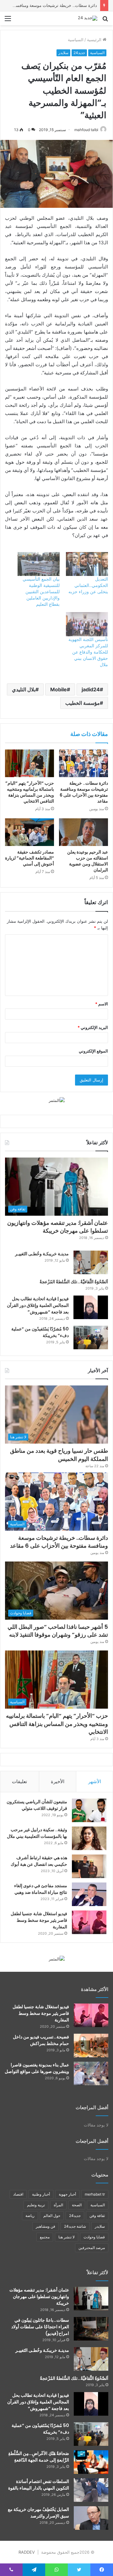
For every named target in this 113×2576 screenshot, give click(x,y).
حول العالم (52, 2216)
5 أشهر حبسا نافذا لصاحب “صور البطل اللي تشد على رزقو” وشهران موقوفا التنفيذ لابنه (58, 1631)
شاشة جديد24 (75, 2226)
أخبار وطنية (41, 2194)
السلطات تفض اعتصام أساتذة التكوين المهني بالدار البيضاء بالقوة (39, 2485)
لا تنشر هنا (67, 2237)
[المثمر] (57, 1100)
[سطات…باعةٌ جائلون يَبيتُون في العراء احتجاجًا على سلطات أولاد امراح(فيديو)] (91, 2329)
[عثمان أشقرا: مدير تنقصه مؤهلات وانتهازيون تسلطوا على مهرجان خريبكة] (91, 2299)
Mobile (59, 689)
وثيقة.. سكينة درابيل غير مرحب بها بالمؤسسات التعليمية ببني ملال (37, 1833)
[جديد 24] (88, 18)
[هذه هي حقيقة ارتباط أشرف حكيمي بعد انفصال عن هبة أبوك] (89, 1866)
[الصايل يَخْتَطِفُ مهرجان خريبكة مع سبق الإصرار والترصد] (91, 2518)
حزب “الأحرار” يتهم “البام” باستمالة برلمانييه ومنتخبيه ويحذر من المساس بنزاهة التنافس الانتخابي (30, 792)
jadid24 (91, 689)
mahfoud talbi (86, 130)
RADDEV (27, 2552)
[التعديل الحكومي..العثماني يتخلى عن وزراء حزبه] (87, 564)
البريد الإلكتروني (93, 1027)
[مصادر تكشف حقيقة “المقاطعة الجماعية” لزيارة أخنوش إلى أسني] (30, 832)
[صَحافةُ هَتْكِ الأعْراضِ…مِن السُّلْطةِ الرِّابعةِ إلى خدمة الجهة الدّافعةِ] (91, 2462)
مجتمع (45, 2237)
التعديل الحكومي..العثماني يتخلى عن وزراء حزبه (88, 585)
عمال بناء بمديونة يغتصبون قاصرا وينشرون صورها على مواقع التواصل (37, 2068)
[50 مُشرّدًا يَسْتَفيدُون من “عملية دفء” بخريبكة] (91, 1338)
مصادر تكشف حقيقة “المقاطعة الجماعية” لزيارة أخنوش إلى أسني (30, 858)
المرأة (58, 2205)
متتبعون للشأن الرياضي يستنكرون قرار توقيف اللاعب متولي (37, 1805)
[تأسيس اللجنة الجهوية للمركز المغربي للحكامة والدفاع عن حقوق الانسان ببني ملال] (87, 624)
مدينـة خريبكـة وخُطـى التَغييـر (42, 1254)
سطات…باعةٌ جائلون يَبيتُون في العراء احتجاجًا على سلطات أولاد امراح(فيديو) (40, 2327)
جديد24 (79, 53)
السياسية (76, 40)
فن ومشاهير (46, 2226)
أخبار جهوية (67, 2194)
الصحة (77, 2205)
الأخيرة (58, 1781)
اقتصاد (18, 2194)
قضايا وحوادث (94, 2237)
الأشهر (95, 1781)
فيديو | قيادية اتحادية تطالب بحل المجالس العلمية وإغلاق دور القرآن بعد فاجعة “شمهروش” (38, 1305)
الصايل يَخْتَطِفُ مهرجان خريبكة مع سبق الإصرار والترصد (38, 2513)
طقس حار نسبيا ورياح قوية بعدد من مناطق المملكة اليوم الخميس (59, 1455)
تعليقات (19, 1781)
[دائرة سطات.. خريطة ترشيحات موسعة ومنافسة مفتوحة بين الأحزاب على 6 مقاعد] (83, 763)
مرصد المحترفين (92, 2248)
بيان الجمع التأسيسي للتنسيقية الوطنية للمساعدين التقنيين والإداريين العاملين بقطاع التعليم (41, 591)
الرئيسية (95, 40)
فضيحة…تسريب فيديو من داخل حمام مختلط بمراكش (41, 2040)
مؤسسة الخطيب (83, 703)
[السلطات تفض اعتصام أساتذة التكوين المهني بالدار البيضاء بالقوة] (91, 2490)
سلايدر (63, 53)
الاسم (102, 1004)
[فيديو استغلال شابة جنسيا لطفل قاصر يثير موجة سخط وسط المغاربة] (89, 1922)
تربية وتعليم (36, 2205)
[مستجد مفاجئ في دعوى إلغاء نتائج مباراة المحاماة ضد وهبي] (89, 1894)
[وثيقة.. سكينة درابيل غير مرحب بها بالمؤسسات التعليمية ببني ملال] (89, 1838)
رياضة (30, 2216)
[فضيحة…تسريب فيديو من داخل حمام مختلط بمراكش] (91, 2045)
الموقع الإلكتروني (93, 1051)
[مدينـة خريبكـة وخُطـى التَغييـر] (91, 1262)
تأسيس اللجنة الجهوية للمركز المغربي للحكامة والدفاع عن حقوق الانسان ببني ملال (88, 652)
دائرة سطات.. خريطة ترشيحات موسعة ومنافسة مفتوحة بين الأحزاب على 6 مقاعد (84, 792)
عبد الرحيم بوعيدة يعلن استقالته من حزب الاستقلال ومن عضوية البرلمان (88, 861)
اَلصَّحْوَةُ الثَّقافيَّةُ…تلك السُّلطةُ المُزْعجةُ (74, 1282)
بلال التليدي (24, 689)
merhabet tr (95, 2194)
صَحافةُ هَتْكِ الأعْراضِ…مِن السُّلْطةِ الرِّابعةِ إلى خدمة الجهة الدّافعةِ (39, 2457)
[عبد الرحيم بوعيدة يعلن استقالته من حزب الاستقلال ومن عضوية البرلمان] (83, 832)
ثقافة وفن (97, 2216)
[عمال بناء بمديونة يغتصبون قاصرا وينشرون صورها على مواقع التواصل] (91, 2073)
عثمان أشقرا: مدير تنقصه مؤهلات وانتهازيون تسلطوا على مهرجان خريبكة (58, 1227)
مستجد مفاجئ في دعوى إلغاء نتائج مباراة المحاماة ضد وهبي (41, 1889)
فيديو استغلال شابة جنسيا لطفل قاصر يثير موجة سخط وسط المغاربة (39, 1920)
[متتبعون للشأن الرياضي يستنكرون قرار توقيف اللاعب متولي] (89, 1810)
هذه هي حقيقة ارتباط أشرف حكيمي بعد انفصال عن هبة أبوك (39, 1861)
